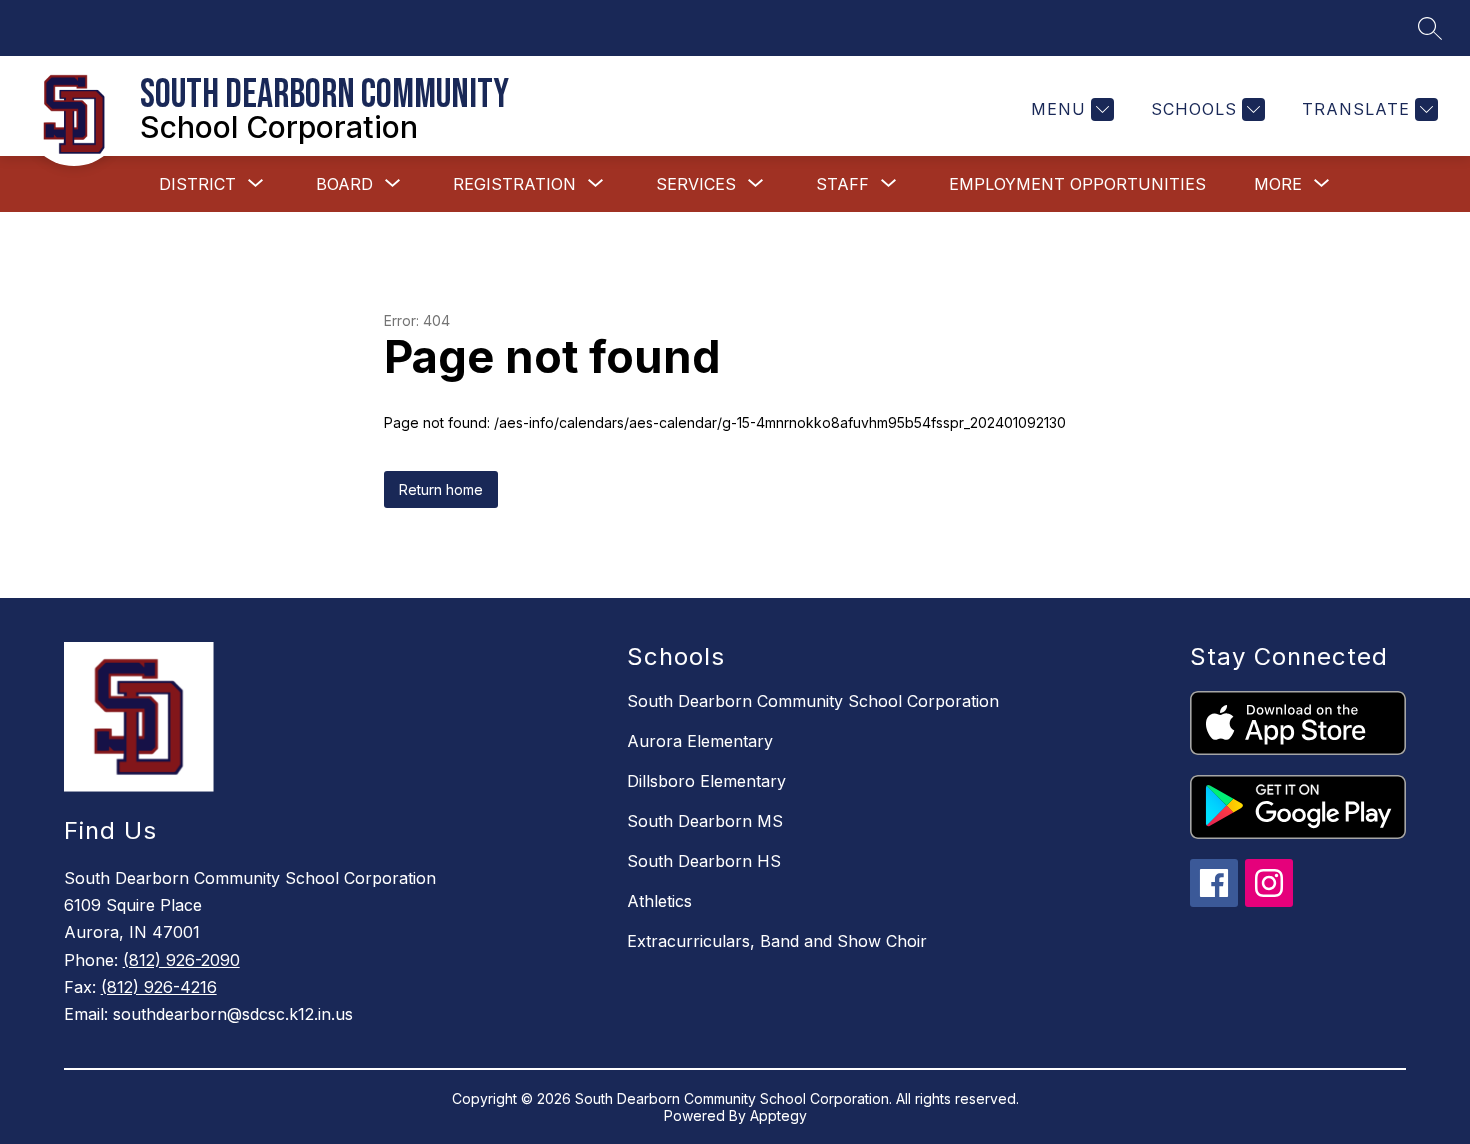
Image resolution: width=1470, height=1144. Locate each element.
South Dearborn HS (704, 861)
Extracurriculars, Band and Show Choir (777, 941)
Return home (441, 489)
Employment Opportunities (1077, 184)
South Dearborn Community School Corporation (813, 701)
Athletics (659, 901)
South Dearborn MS (705, 821)
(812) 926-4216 (159, 987)
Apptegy (778, 1115)
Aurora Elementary (700, 741)
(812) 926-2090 (181, 960)
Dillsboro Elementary (706, 781)
